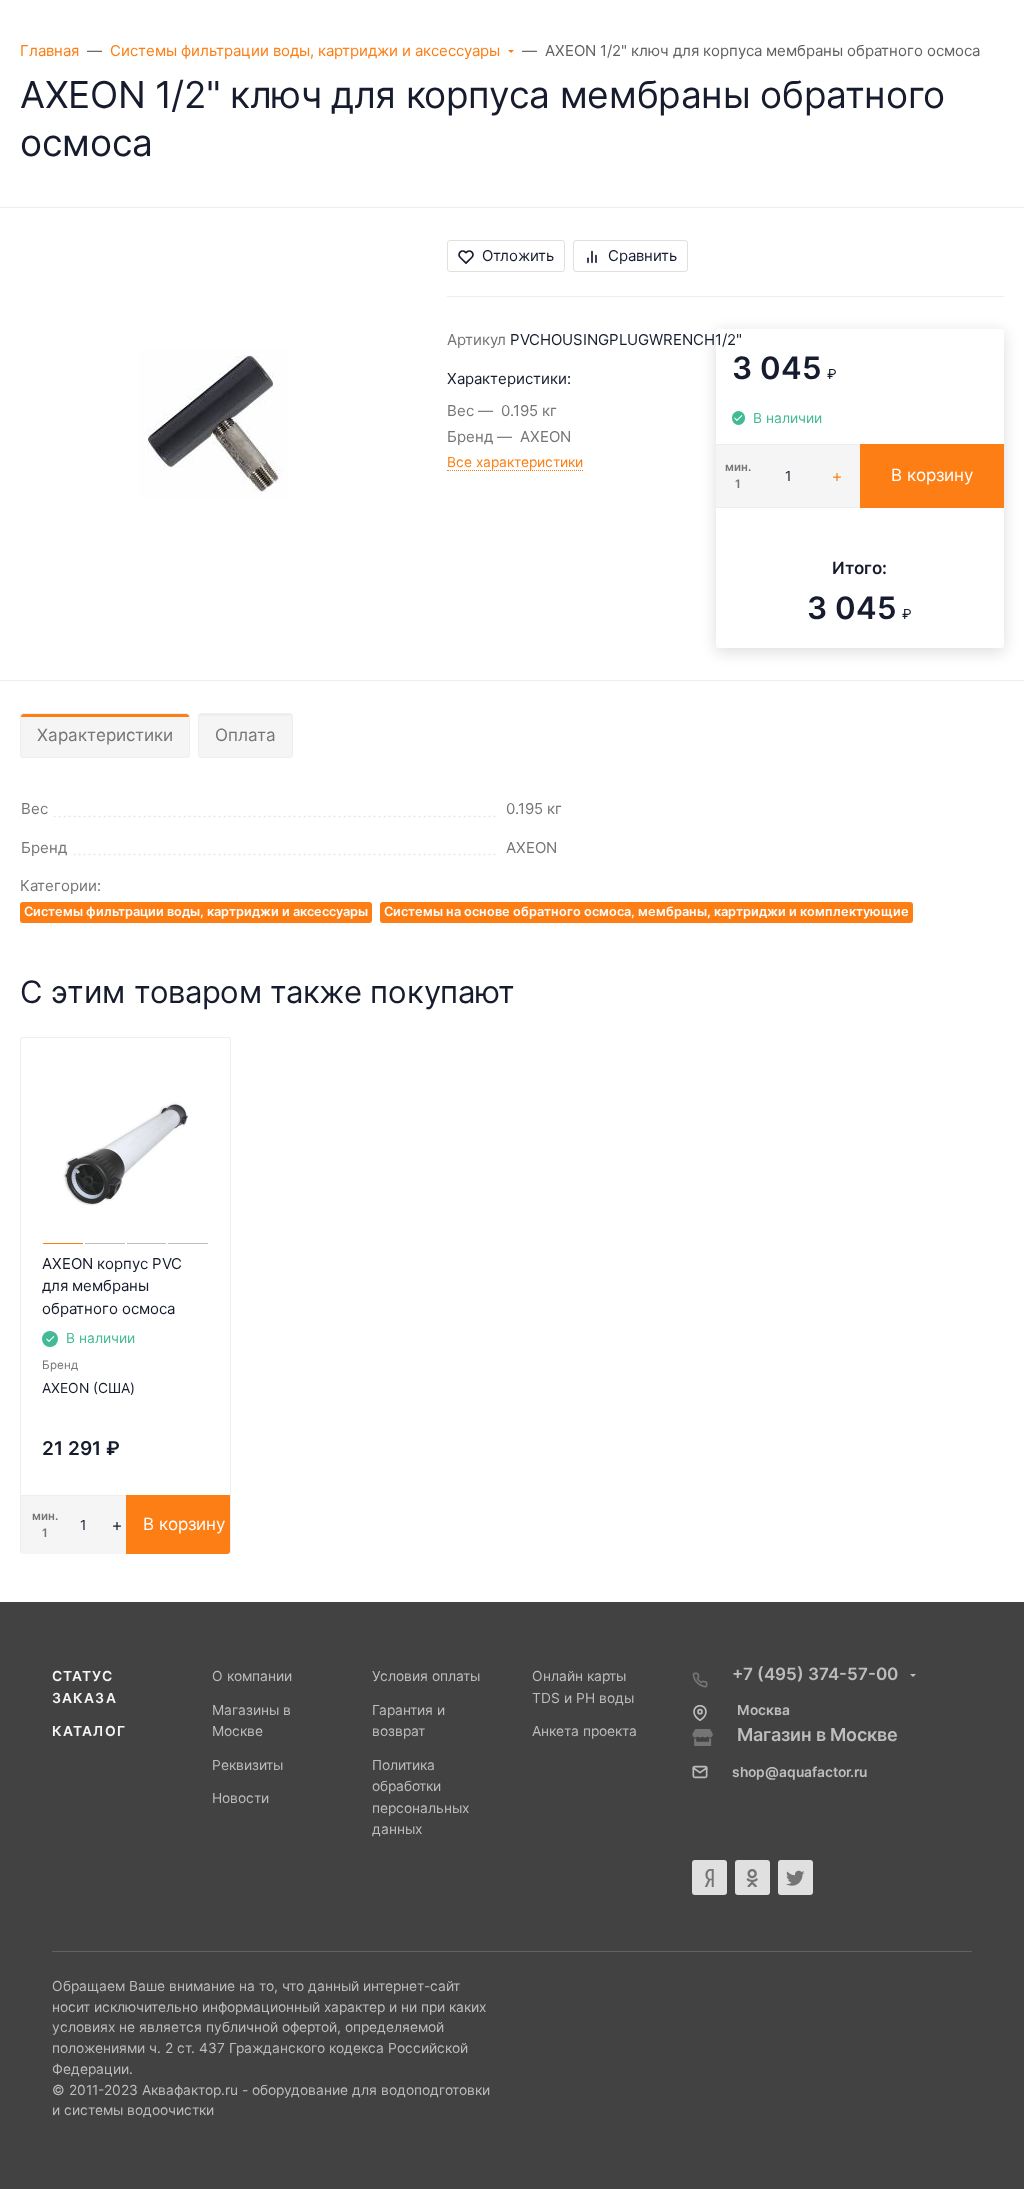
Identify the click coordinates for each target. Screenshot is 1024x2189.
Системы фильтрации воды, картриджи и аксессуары (196, 911)
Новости (240, 1798)
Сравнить (642, 255)
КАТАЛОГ (89, 1731)
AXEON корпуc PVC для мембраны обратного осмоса (112, 1286)
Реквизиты (247, 1765)
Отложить (518, 255)
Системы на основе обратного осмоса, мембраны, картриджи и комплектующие (646, 911)
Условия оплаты (426, 1676)
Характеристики (105, 735)
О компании (252, 1676)
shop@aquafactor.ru (799, 1772)
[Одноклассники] (752, 1877)
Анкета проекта (584, 1731)
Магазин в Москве (817, 1734)
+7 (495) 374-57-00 (817, 1674)
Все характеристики (515, 462)
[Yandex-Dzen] (709, 1877)
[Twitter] (795, 1877)
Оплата (245, 735)
